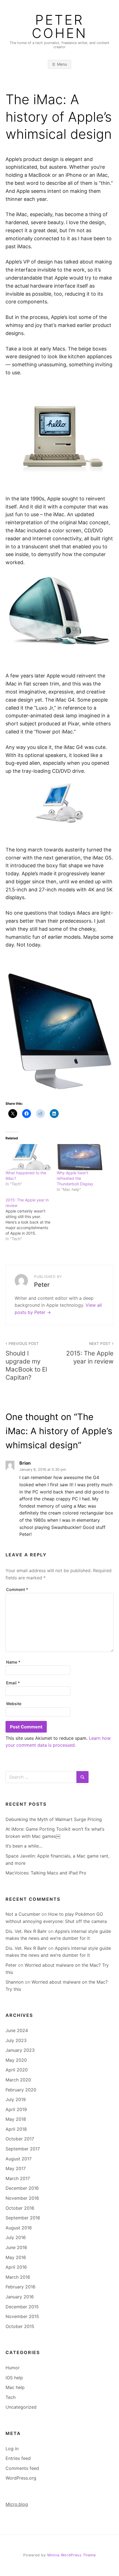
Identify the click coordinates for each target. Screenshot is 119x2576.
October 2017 (20, 2139)
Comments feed (22, 2468)
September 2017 (23, 2149)
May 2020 (16, 2060)
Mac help (15, 2387)
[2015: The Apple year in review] (31, 1219)
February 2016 (20, 2287)
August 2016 (19, 2228)
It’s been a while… (24, 1846)
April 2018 (16, 2129)
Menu (62, 64)
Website (14, 1704)
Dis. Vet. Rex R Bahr (26, 1931)
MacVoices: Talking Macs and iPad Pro (46, 1873)
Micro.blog (17, 2504)
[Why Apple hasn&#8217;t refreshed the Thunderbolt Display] (80, 1157)
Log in (12, 2449)
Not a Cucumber (23, 1914)
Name (13, 1662)
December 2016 (22, 2188)
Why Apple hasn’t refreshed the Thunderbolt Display (75, 1178)
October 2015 (20, 2326)
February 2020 (21, 2090)
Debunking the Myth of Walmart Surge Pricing (54, 1819)
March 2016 (18, 2277)
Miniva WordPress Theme (72, 2555)
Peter (11, 1965)
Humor (13, 2368)
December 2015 (22, 2307)
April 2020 (17, 2070)
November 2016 (22, 2198)
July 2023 (16, 2040)
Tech (11, 2397)
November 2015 (22, 2316)
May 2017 (16, 2168)
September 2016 (23, 2218)
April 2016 (16, 2267)
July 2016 (16, 2237)
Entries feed (18, 2458)
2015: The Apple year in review (90, 1353)
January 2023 (20, 2050)
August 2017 (19, 2159)
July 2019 (16, 2099)
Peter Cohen (59, 27)
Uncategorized (21, 2407)
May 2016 (16, 2257)
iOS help (14, 2378)
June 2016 (16, 2247)
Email (13, 1683)
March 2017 (18, 2178)
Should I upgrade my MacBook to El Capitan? (26, 1361)
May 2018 (16, 2119)
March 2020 (18, 2080)
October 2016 (20, 2208)
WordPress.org (21, 2478)
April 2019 (16, 2109)
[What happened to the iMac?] (28, 1157)
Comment (17, 1589)
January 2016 (20, 2297)
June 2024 (17, 2030)
